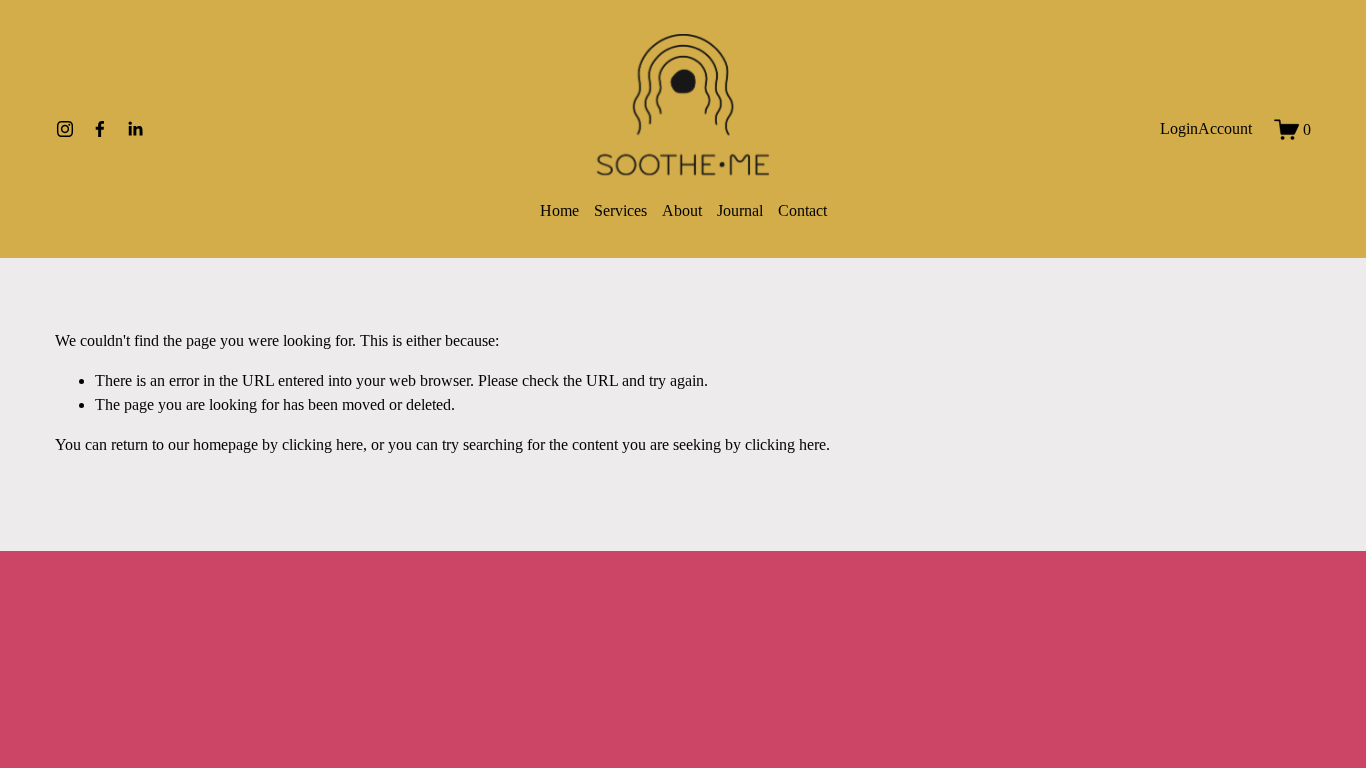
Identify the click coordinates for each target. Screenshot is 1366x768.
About (682, 210)
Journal (740, 210)
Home (559, 210)
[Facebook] (100, 129)
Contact (802, 210)
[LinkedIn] (135, 129)
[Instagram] (65, 129)
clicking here (322, 444)
